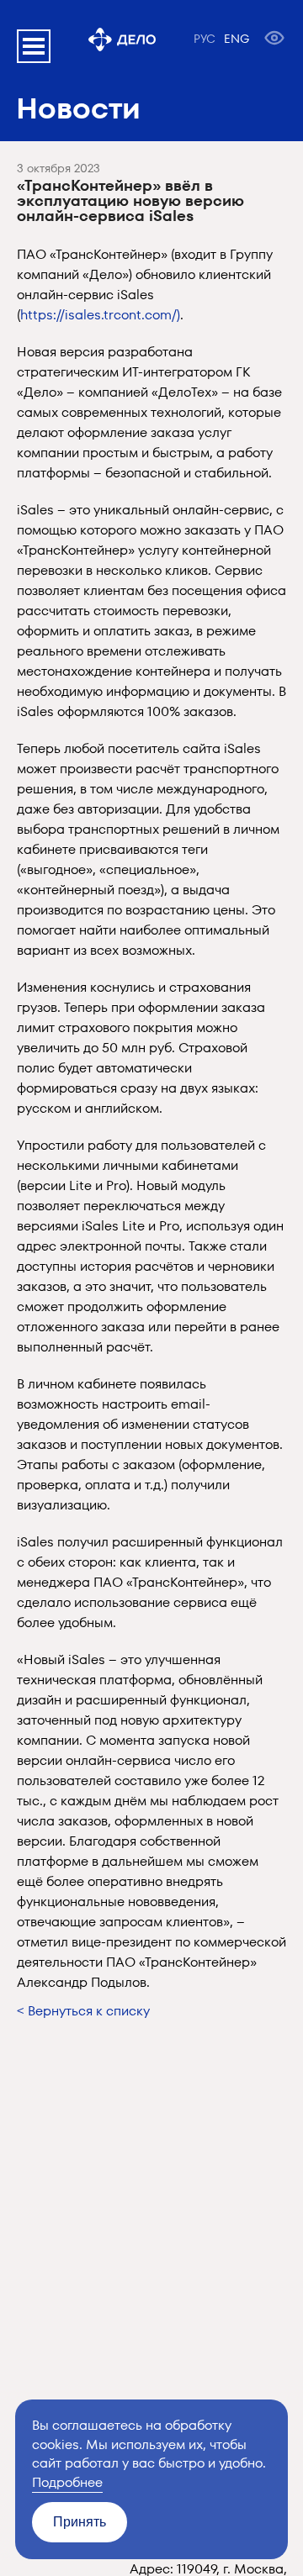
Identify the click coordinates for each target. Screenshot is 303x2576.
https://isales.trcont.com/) (100, 315)
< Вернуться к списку (83, 2011)
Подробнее (67, 2482)
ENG (237, 39)
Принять (80, 2522)
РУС (205, 39)
